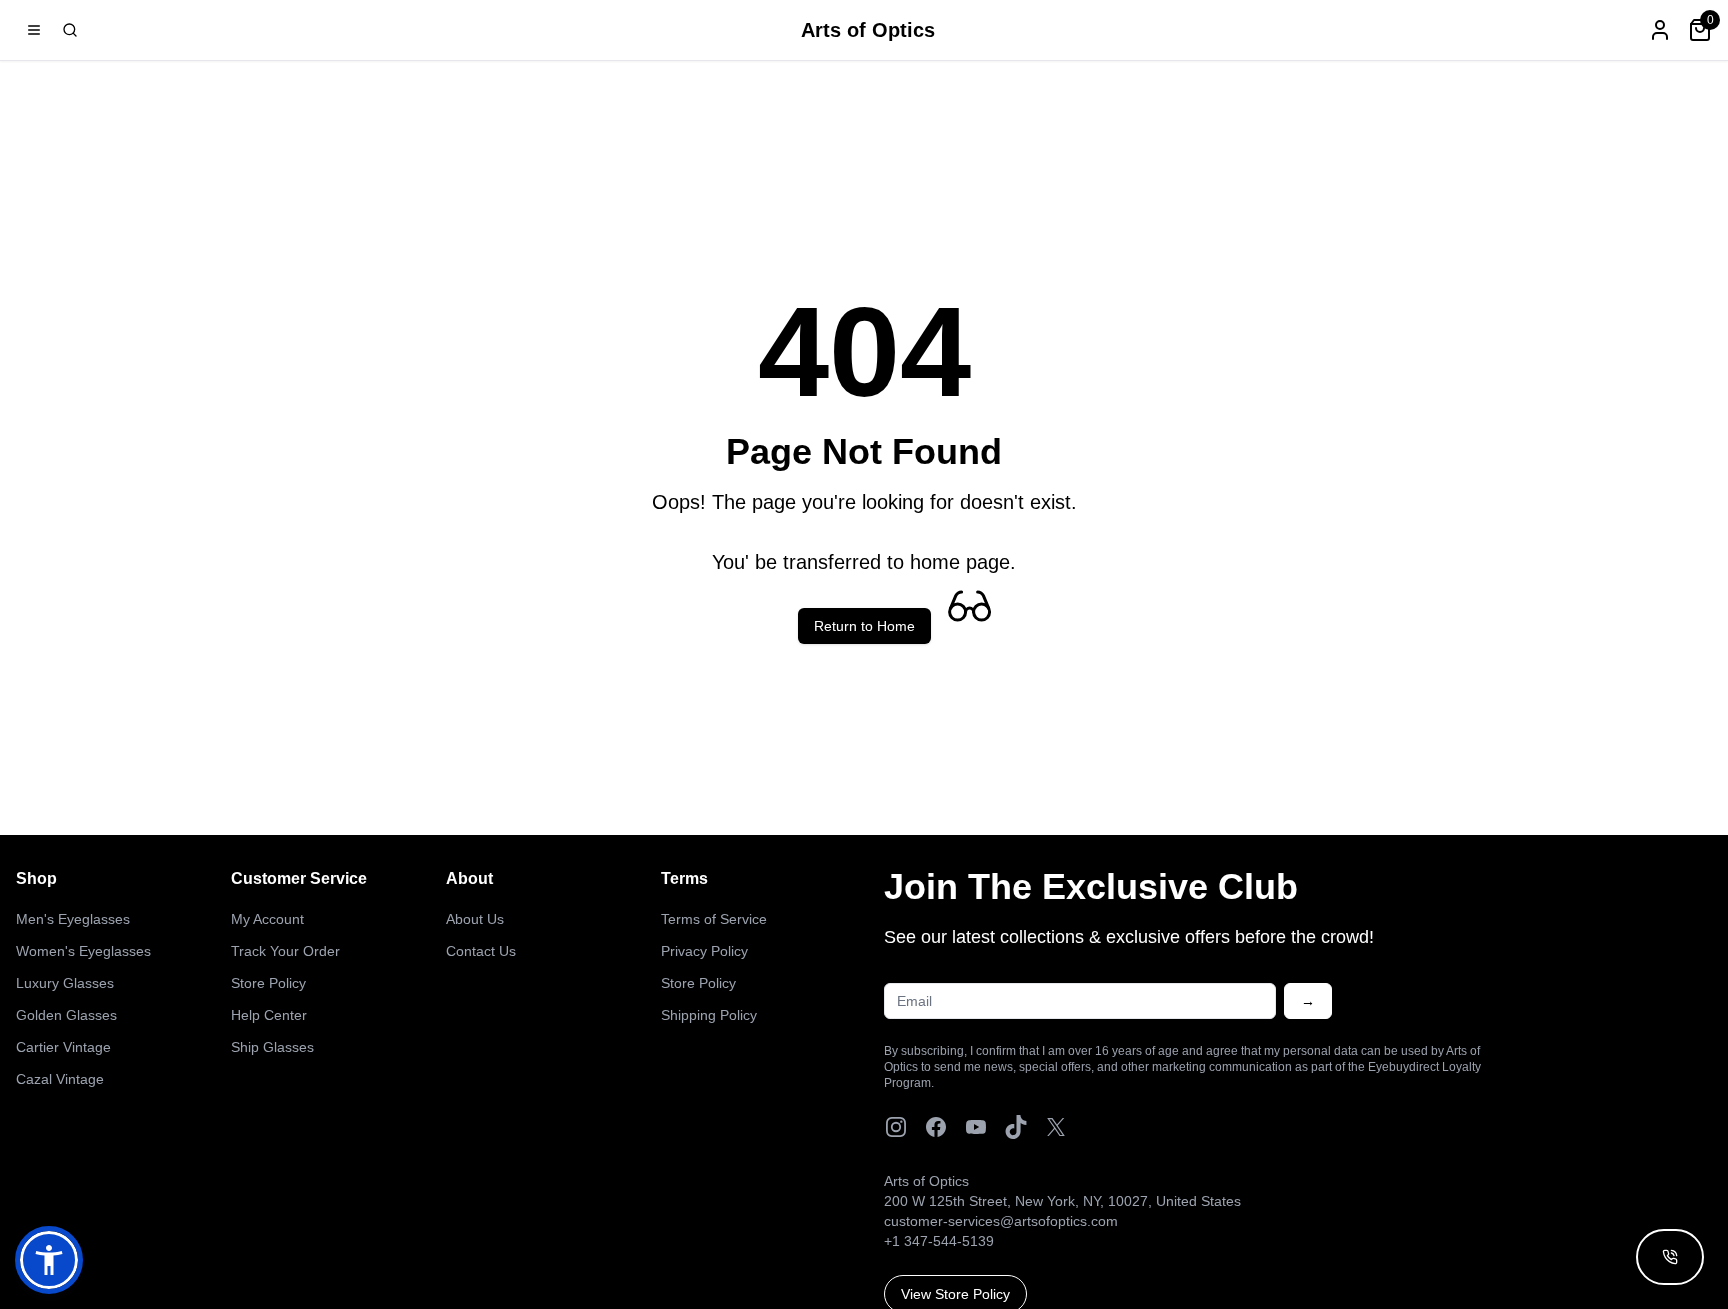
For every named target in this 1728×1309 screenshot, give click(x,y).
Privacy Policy (704, 951)
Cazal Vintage (60, 1079)
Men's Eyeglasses (73, 919)
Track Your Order (285, 951)
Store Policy (268, 983)
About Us (475, 919)
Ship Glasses (272, 1047)
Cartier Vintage (63, 1047)
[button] (49, 1260)
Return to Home (864, 626)
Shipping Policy (709, 1015)
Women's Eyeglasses (83, 951)
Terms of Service (714, 919)
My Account (267, 919)
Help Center (269, 1015)
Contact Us (481, 951)
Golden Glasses (66, 1015)
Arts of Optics (868, 30)
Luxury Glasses (65, 983)
